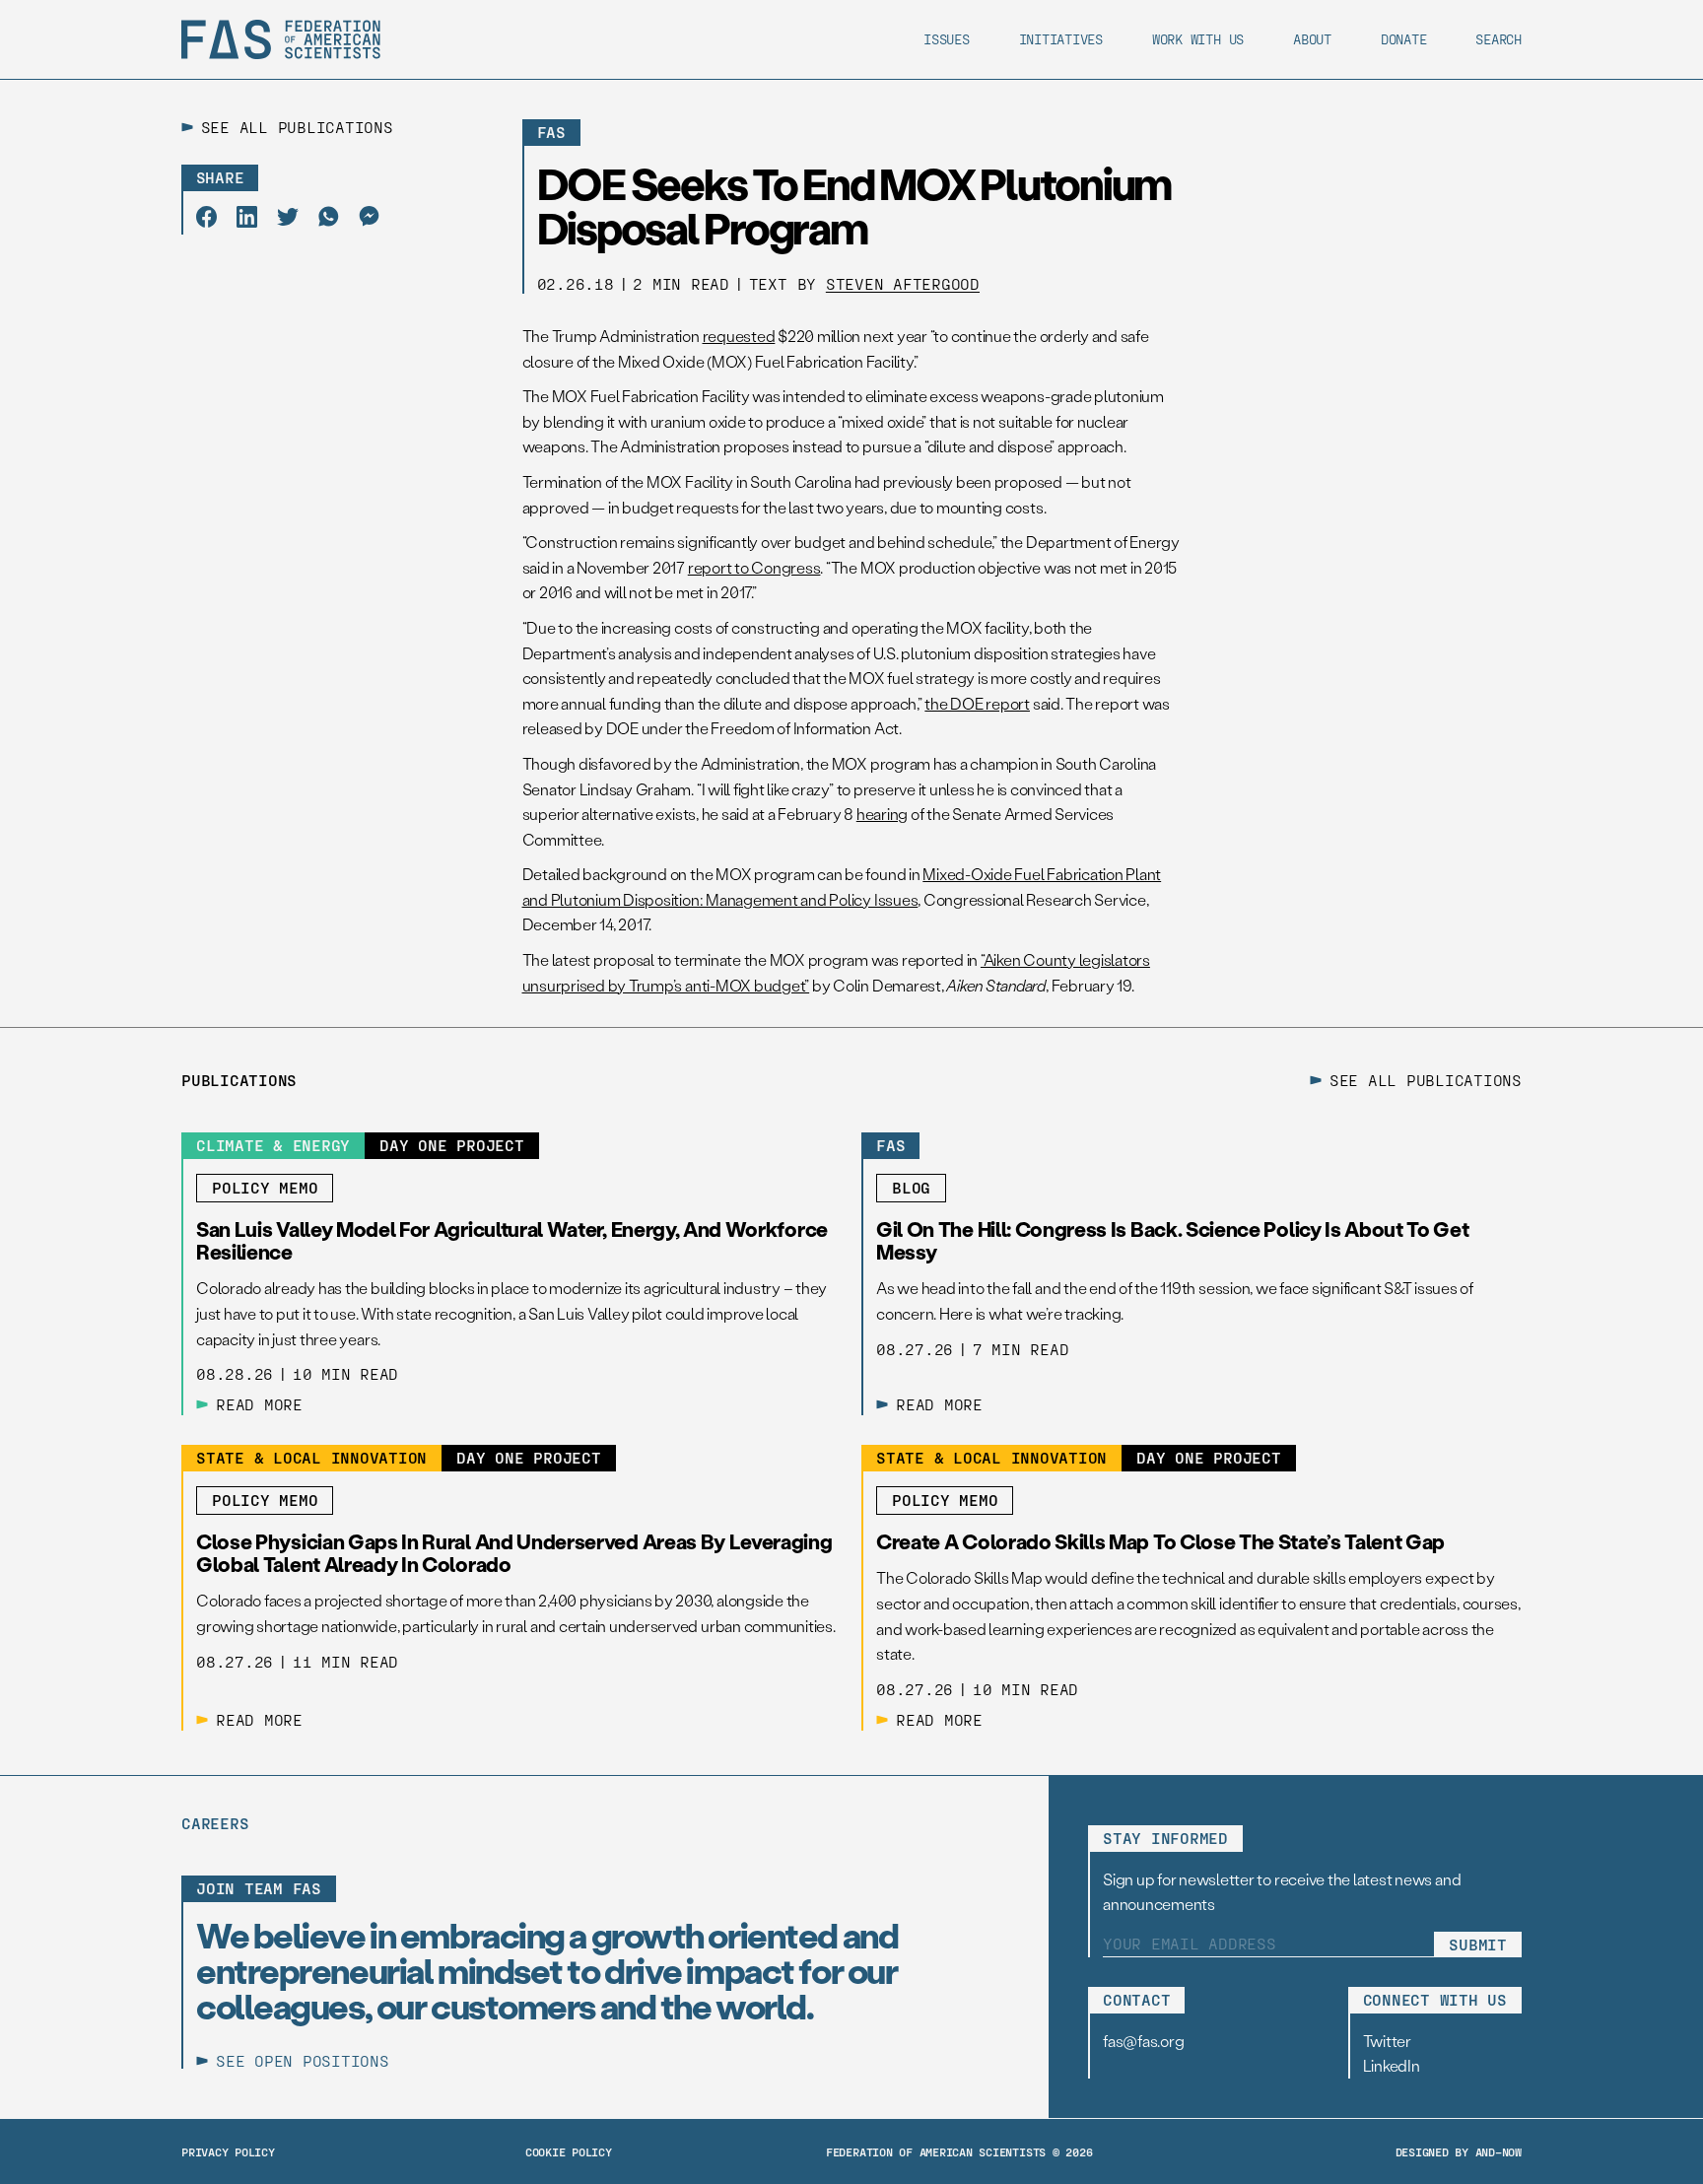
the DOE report (977, 703)
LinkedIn (1392, 2065)
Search (1499, 39)
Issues (947, 39)
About (1312, 39)
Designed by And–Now (1459, 2151)
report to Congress (754, 567)
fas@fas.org (1143, 2041)
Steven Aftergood (903, 283)
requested (739, 336)
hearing (882, 814)
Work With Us (1198, 39)
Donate (1404, 39)
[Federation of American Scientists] (281, 39)
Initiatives (1061, 39)
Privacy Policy (228, 2151)
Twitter (1387, 2041)
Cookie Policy (569, 2151)
